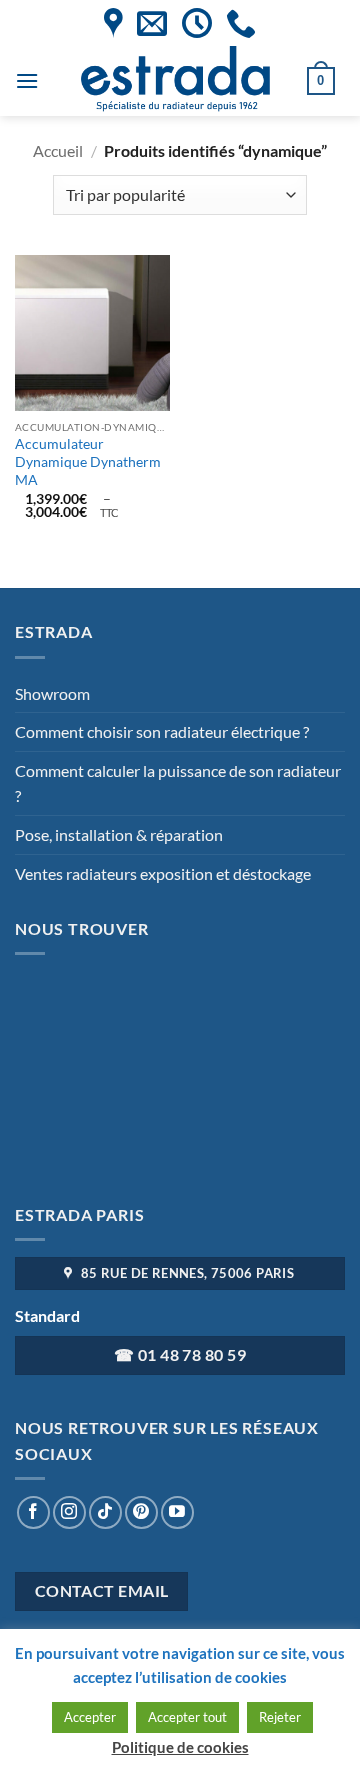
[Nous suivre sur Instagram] (69, 1512)
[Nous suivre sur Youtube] (177, 1512)
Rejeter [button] (280, 1717)
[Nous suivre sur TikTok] (105, 1512)
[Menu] (27, 80)
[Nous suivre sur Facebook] (33, 1512)
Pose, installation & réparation (119, 834)
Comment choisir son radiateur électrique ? (162, 731)
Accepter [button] (90, 1717)
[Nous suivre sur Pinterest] (141, 1512)
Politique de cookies (180, 1747)
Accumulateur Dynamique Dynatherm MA (88, 461)
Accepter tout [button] (187, 1717)
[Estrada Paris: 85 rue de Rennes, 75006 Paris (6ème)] (113, 23)
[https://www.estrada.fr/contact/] (152, 23)
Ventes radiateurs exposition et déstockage (163, 873)
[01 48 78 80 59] (241, 23)
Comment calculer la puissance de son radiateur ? (178, 783)
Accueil (58, 150)
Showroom (52, 693)
